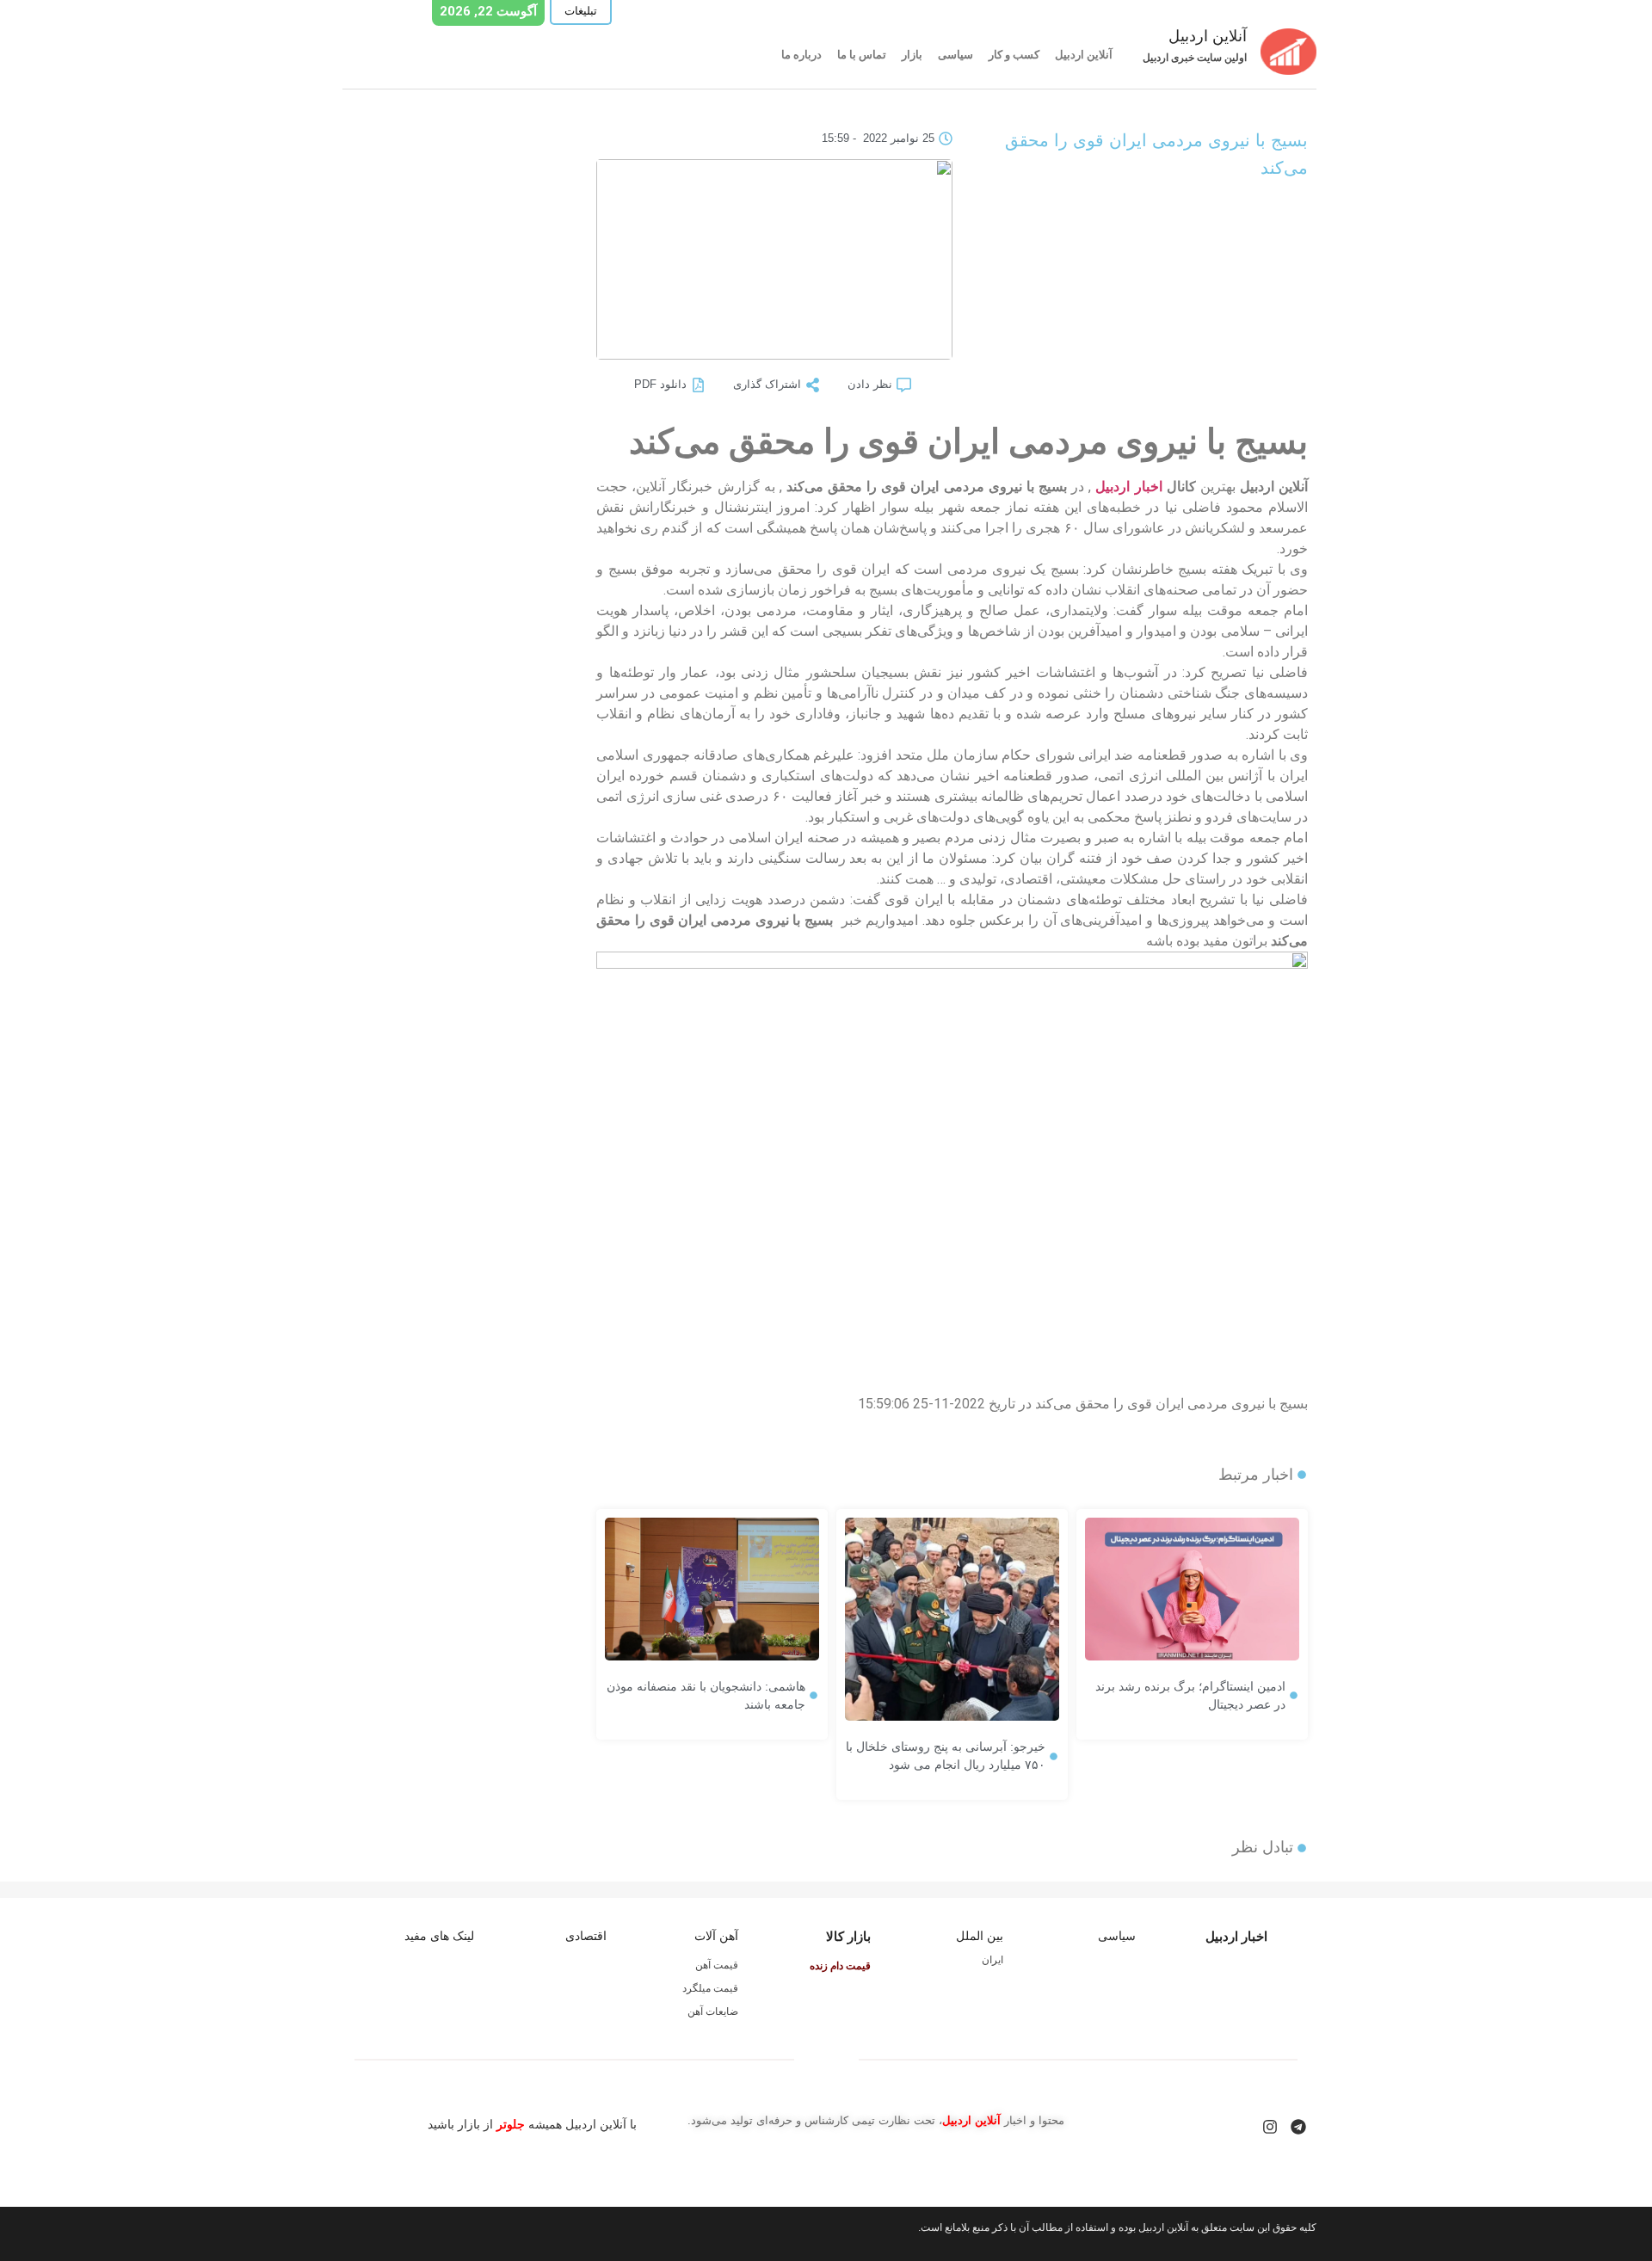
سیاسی (955, 55)
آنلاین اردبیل (1084, 55)
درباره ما (801, 55)
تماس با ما (862, 55)
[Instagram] (1270, 2127)
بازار (912, 55)
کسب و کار (1014, 55)
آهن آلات (716, 1936)
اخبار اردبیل (1128, 487)
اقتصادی (586, 1936)
